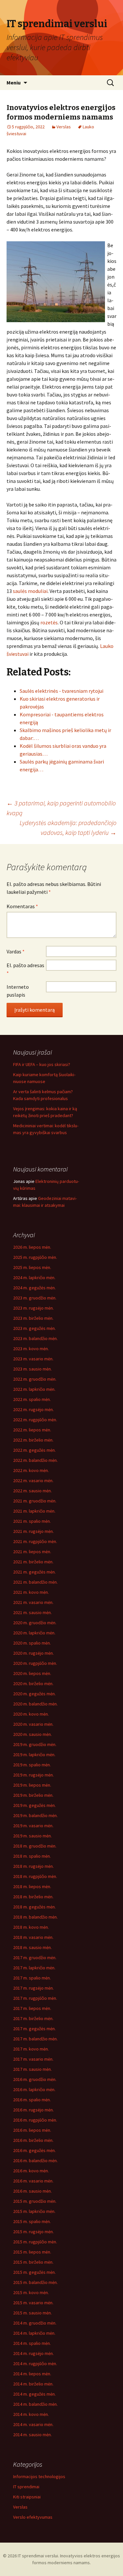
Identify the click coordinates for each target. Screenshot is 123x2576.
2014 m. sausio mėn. (32, 2435)
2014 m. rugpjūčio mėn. (35, 2364)
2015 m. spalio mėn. (32, 2221)
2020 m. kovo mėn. (31, 1714)
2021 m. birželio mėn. (33, 1562)
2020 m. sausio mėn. (32, 1734)
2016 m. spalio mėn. (32, 2100)
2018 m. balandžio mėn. (35, 1917)
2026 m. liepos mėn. (32, 1247)
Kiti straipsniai (27, 2497)
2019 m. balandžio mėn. (35, 1815)
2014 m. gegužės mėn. (34, 2394)
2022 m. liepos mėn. (32, 1430)
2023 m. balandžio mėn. (35, 1338)
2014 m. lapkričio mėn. (34, 2333)
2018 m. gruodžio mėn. (35, 1846)
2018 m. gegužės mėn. (34, 1907)
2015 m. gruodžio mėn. (35, 2201)
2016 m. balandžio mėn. (35, 2161)
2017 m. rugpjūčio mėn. (35, 1998)
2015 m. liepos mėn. (32, 2252)
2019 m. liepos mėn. (32, 1785)
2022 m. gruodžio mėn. (35, 1379)
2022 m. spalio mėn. (32, 1399)
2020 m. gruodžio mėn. (35, 1623)
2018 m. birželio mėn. (33, 1897)
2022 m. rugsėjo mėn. (33, 1409)
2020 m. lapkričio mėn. (34, 1633)
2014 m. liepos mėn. (32, 2374)
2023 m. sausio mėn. (32, 1369)
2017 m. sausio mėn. (32, 2069)
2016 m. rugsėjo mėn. (33, 2110)
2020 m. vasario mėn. (33, 1724)
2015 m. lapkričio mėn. (34, 2211)
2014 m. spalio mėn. (32, 2343)
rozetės (49, 622)
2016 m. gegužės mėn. (34, 2150)
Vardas (16, 951)
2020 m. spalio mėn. (32, 1643)
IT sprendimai (26, 2487)
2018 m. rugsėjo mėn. (33, 1866)
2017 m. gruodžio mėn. (35, 1958)
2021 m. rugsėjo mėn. (33, 1531)
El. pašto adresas (25, 969)
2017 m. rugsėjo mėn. (33, 1988)
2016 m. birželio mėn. (33, 2140)
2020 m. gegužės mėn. (34, 1694)
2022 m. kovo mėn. (31, 1470)
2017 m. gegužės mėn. (34, 2029)
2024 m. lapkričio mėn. (34, 1278)
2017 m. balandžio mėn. (35, 2039)
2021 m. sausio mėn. (32, 1612)
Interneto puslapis (18, 991)
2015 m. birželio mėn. (33, 2262)
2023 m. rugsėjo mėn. (33, 1308)
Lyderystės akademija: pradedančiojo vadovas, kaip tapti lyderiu (68, 828)
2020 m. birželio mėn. (33, 1684)
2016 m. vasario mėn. (33, 2181)
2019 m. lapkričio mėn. (34, 1755)
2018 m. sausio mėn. (32, 1947)
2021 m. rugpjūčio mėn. (35, 1541)
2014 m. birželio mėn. (33, 2384)
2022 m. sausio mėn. (32, 1491)
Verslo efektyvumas (33, 2517)
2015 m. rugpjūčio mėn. (35, 2242)
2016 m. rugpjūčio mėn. (35, 2120)
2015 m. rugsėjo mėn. (33, 2232)
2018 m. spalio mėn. (32, 1856)
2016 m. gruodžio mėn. (35, 2079)
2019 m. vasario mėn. (33, 1826)
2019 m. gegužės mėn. (34, 1805)
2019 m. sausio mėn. (32, 1836)
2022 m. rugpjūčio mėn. (35, 1420)
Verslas (64, 127)
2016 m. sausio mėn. (32, 2191)
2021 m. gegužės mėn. (34, 1572)
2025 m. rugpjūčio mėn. (35, 1257)
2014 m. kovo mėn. (31, 2414)
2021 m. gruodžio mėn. (35, 1501)
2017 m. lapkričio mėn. (34, 1968)
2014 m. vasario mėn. (33, 2424)
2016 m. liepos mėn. (32, 2130)
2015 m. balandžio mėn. (35, 2282)
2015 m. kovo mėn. (31, 2292)
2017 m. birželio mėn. (33, 2018)
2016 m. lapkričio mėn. (34, 2089)
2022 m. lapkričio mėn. (34, 1389)
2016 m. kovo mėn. (31, 2171)
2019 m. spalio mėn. (32, 1765)
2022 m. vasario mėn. (33, 1481)
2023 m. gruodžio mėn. (35, 1298)
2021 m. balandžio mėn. (35, 1582)
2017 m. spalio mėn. (32, 1978)
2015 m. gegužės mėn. (34, 2272)
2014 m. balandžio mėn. (35, 2404)
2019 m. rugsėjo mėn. (33, 1775)
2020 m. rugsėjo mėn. (33, 1653)
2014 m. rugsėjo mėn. (33, 2353)
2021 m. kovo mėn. (31, 1592)
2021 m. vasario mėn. (33, 1602)
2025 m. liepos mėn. (32, 1267)
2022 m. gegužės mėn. (34, 1450)
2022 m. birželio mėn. (33, 1440)
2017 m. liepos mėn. (32, 2008)
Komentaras (22, 906)
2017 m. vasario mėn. (33, 2059)
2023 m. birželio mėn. (33, 1318)
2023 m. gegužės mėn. (34, 1328)
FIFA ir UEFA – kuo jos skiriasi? (42, 1064)
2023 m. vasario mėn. (33, 1359)
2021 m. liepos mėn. (32, 1552)
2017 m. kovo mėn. (31, 2049)
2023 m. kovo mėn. (31, 1349)
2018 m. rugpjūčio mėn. (35, 1876)
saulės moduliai (30, 591)
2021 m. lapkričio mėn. (34, 1511)
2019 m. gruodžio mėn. (35, 1744)
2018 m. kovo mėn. (31, 1927)
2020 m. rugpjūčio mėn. (35, 1663)
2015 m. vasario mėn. (33, 2303)
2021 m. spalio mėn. (32, 1521)
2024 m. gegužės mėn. (34, 1288)
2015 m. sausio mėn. (32, 2313)
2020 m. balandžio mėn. (35, 1704)
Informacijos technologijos (39, 2476)
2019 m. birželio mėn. (33, 1795)
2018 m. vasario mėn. (33, 1937)
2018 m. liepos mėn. (32, 1886)
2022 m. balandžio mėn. (35, 1460)
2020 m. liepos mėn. (32, 1673)
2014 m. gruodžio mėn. (35, 2323)
